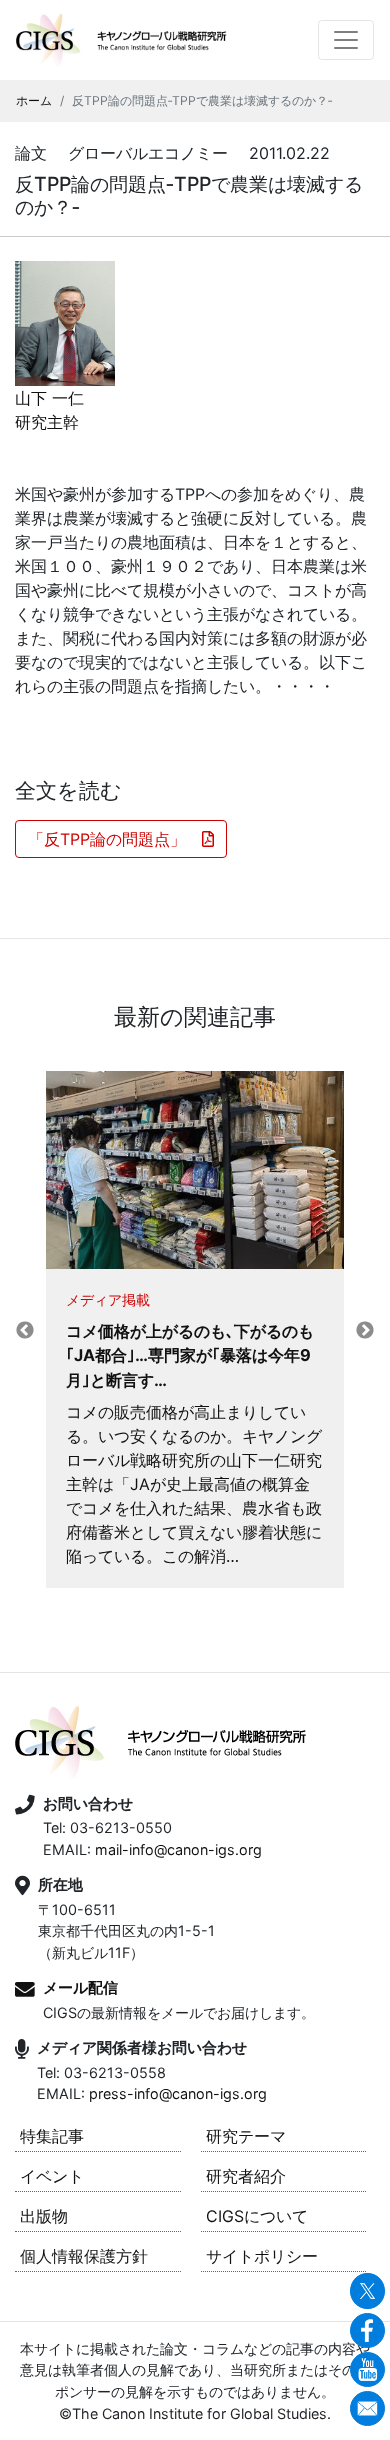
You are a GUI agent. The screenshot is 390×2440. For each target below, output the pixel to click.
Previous (25, 1331)
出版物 (44, 2216)
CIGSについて (257, 2216)
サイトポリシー (262, 2256)
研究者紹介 (246, 2176)
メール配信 (80, 1987)
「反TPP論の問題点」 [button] (115, 839)
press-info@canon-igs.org (178, 2093)
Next (365, 1331)
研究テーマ (246, 2136)
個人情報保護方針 (84, 2256)
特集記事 (52, 2136)
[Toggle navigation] (346, 40)
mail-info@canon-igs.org (178, 1849)
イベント (52, 2176)
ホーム (34, 100)
